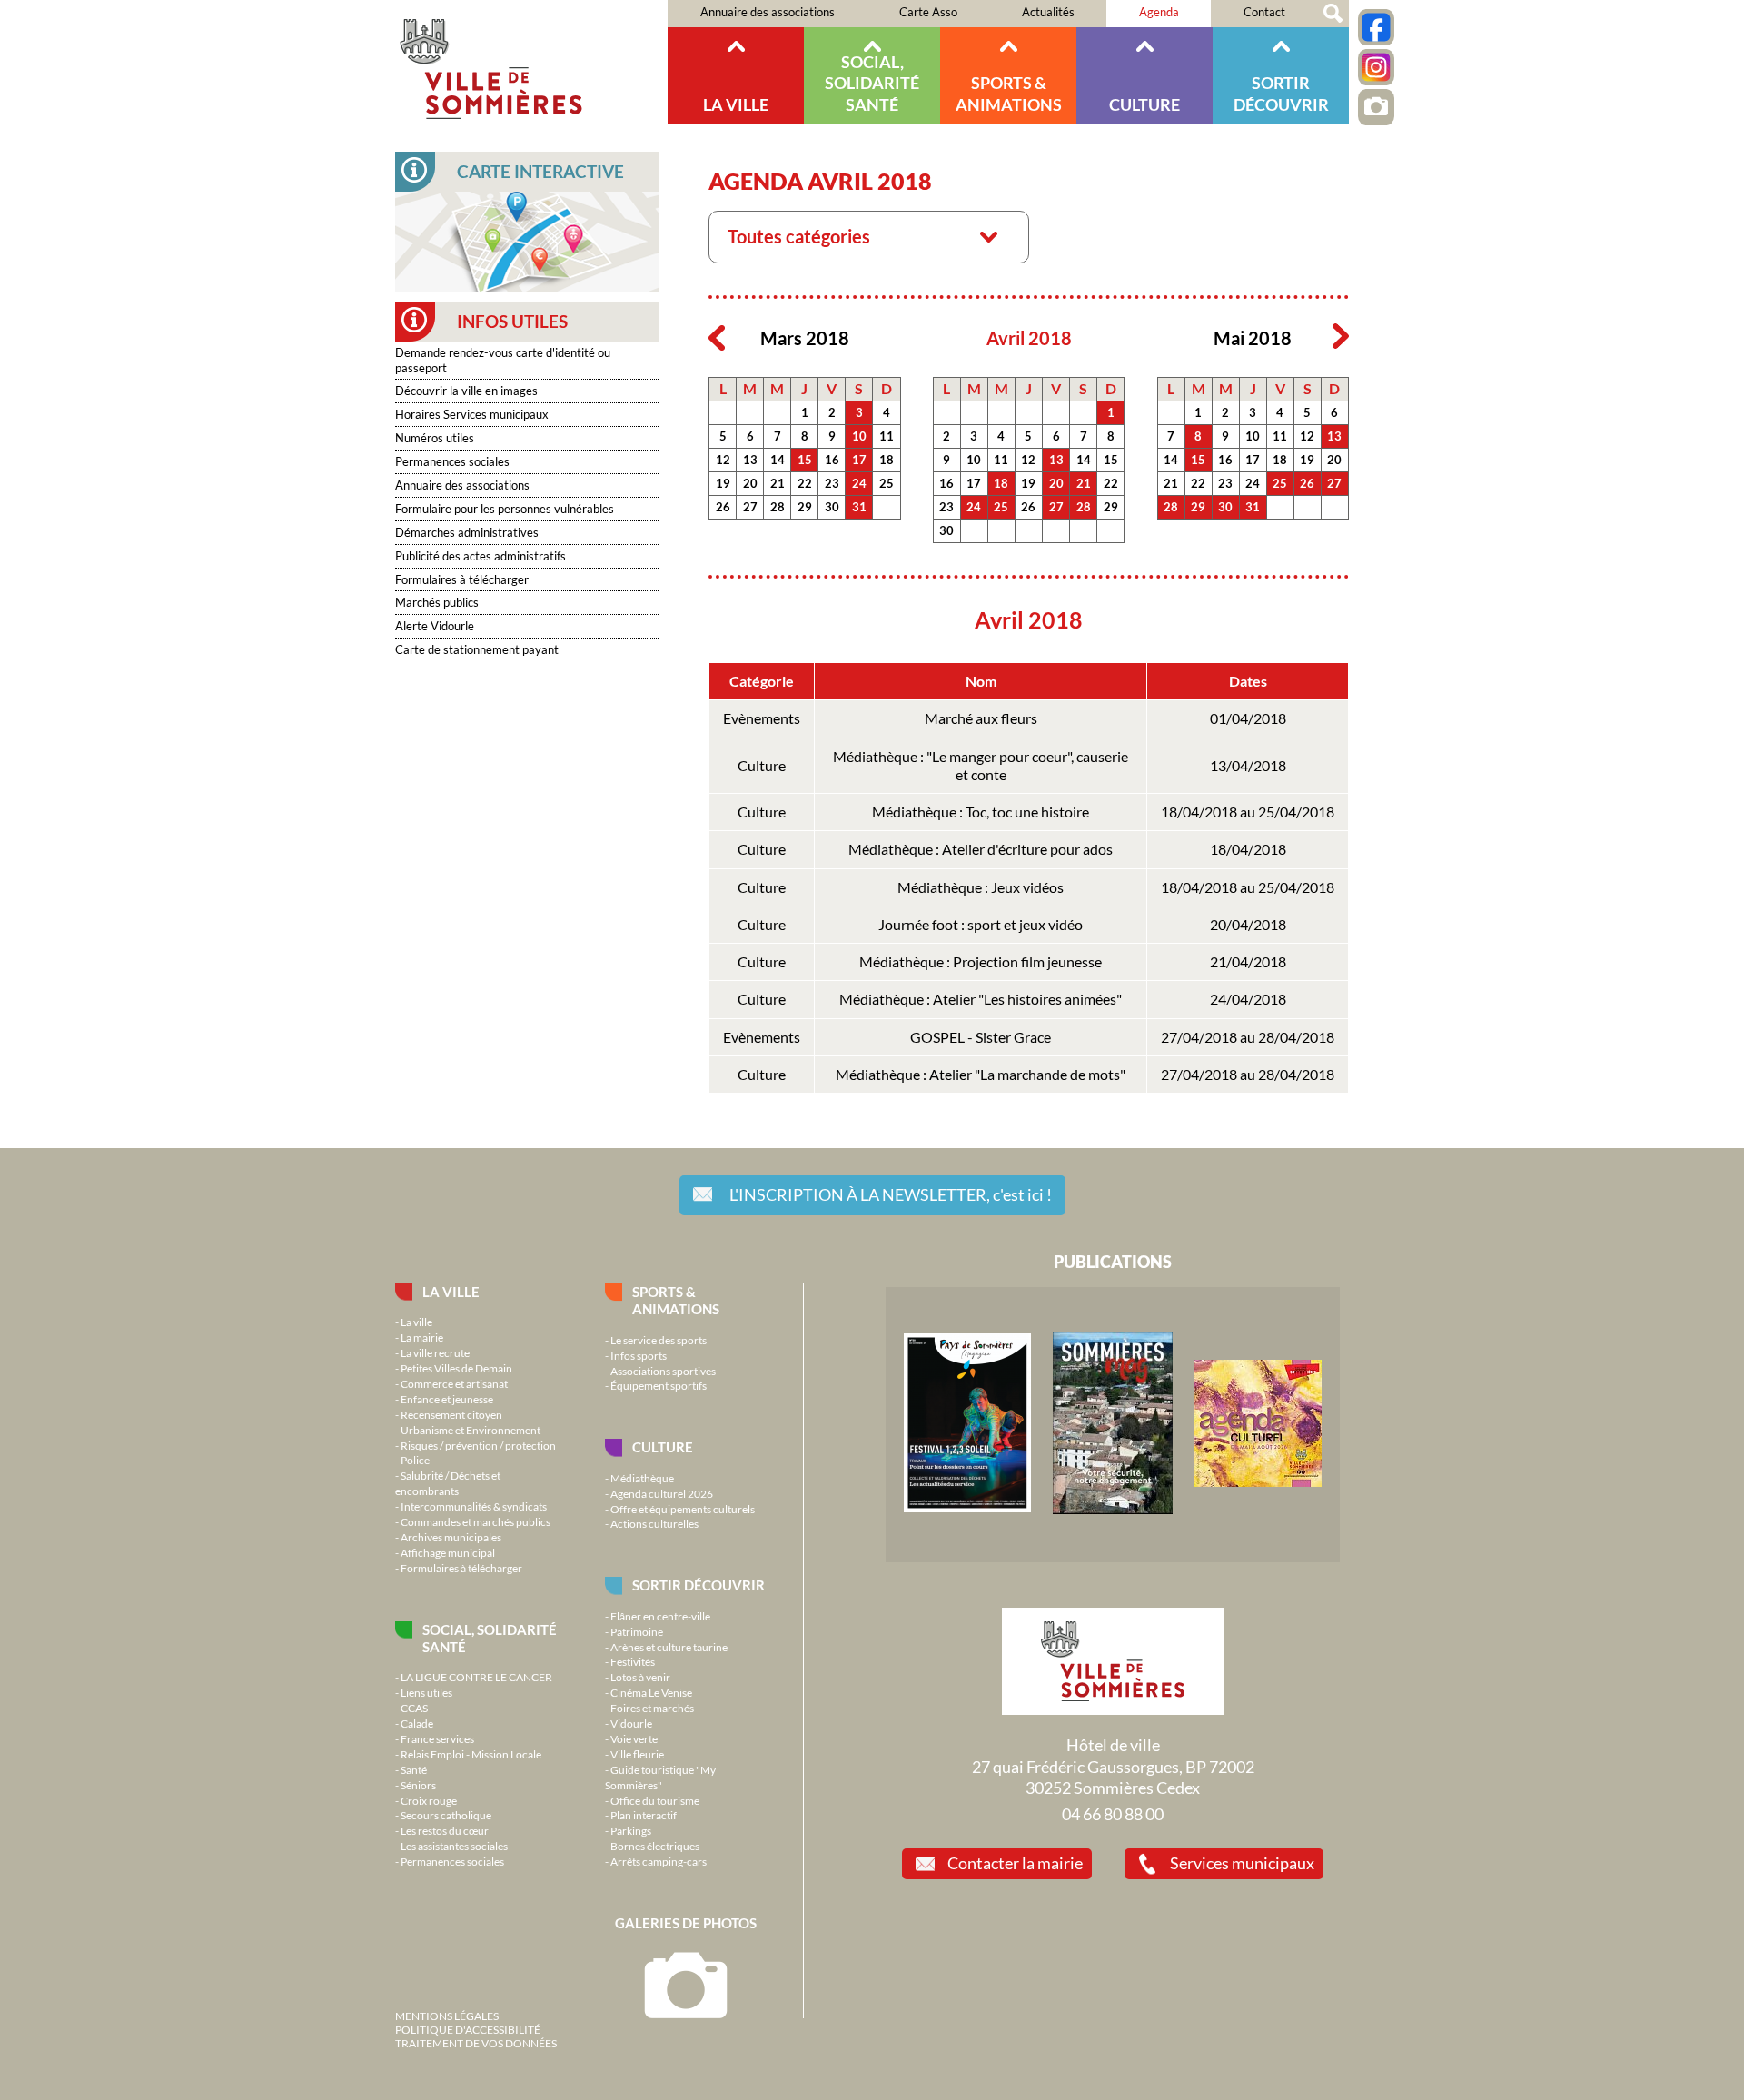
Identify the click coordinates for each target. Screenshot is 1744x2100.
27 (750, 507)
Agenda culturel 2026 (662, 1493)
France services (437, 1738)
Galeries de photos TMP (1376, 107)
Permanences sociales (452, 461)
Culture (1144, 104)
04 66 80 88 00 (1113, 1814)
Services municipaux (1242, 1863)
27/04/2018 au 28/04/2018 (1248, 1037)
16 (832, 460)
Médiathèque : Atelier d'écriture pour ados (981, 849)
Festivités (633, 1661)
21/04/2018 (1248, 962)
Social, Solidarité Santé (872, 83)
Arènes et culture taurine (669, 1647)
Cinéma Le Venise (651, 1692)
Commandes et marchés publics (476, 1521)
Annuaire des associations (768, 12)
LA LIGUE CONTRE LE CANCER (476, 1677)
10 (859, 436)
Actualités (1048, 12)
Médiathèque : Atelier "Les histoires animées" (981, 999)
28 (778, 507)
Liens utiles (426, 1692)
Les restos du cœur (445, 1830)
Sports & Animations (1009, 93)
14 (778, 460)
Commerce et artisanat (454, 1383)
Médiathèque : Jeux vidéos (981, 887)
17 (859, 460)
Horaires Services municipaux (472, 414)
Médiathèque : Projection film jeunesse (981, 962)
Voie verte (634, 1738)
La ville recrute (435, 1352)
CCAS (414, 1708)
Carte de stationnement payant (477, 649)
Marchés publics (437, 602)
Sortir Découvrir (1281, 93)
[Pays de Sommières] (967, 1508)
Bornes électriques (655, 1846)
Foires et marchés (652, 1708)
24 (859, 483)
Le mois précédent (717, 337)
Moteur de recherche (1333, 14)
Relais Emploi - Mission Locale (471, 1754)
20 (750, 483)
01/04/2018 (1248, 718)
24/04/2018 (1248, 999)
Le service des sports (659, 1340)
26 (723, 507)
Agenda (1159, 12)
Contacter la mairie (1015, 1863)
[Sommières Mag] (1113, 1510)
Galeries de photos (686, 1923)
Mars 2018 (805, 338)
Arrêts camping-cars (659, 1861)
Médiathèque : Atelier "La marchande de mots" (981, 1075)
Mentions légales (447, 2016)
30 (832, 507)
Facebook (1376, 27)
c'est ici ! (891, 1194)
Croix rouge (429, 1800)
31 (859, 507)
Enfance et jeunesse (447, 1399)
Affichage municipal (448, 1552)
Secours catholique (446, 1815)
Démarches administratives (467, 532)
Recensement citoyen (451, 1414)
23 (832, 483)
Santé (414, 1769)
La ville (736, 104)
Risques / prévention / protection (478, 1445)
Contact (1264, 12)
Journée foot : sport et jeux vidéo (981, 925)
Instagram (1376, 67)
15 (805, 460)
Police (415, 1460)
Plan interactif (644, 1815)
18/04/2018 (1248, 849)
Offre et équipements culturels (683, 1509)
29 (805, 507)
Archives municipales (451, 1537)
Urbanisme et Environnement (471, 1430)
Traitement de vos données (476, 2043)
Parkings (631, 1830)
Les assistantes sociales (454, 1846)
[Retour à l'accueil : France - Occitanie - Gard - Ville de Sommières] (531, 62)
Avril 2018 (1029, 338)
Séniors (418, 1785)
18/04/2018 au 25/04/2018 (1248, 812)
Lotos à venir (640, 1677)
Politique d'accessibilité (468, 2029)
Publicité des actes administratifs (481, 556)
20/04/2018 (1248, 925)
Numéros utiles (435, 438)
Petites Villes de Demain (456, 1368)
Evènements (762, 718)
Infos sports (639, 1355)
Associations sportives (663, 1371)
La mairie (422, 1337)
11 (887, 436)
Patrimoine (637, 1631)
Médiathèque (642, 1478)
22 (805, 483)
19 (723, 483)
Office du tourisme (655, 1800)
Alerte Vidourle (435, 626)
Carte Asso (928, 12)
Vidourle (631, 1723)
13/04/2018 (1248, 766)
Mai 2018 (1253, 338)
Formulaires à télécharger (462, 579)
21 (778, 483)
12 (723, 460)
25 (887, 483)
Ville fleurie (637, 1754)
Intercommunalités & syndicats (474, 1506)
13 (750, 460)
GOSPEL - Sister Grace (981, 1037)
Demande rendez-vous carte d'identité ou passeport (503, 360)
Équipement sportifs (659, 1385)
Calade (417, 1723)
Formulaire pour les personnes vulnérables (505, 509)
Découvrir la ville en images (466, 391)
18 (887, 460)
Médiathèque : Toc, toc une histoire (981, 812)
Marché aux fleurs (981, 718)
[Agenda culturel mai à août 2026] (1258, 1482)
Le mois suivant (1341, 337)
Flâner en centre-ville (660, 1616)
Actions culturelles (654, 1523)
